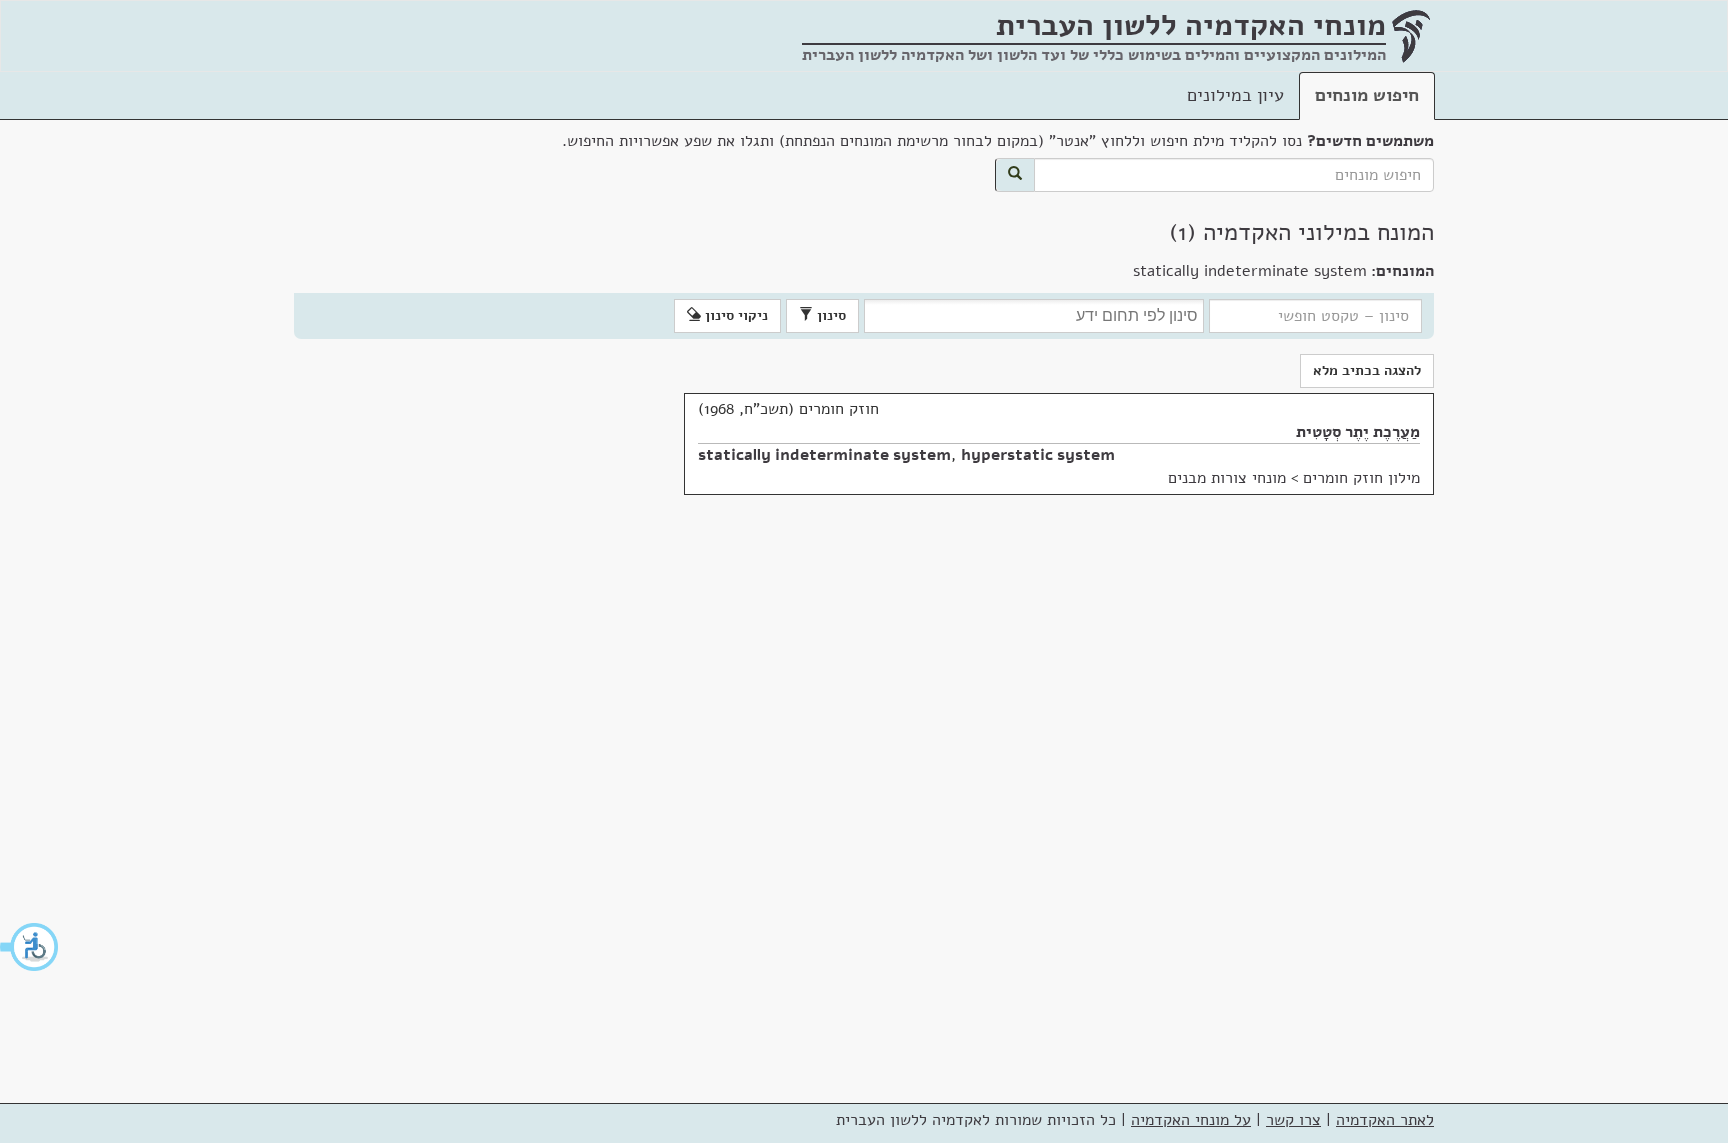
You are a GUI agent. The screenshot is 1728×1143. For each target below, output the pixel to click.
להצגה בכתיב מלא (1367, 370)
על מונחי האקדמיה (1191, 1120)
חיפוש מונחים (1367, 95)
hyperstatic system (1038, 455)
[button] (30, 947)
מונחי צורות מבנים (1227, 478)
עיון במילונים (1235, 95)
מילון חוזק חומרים (1361, 478)
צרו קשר (1293, 1120)
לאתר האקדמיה (1385, 1120)
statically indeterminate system (824, 455)
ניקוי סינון (734, 315)
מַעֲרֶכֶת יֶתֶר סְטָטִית (1358, 432)
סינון (829, 315)
